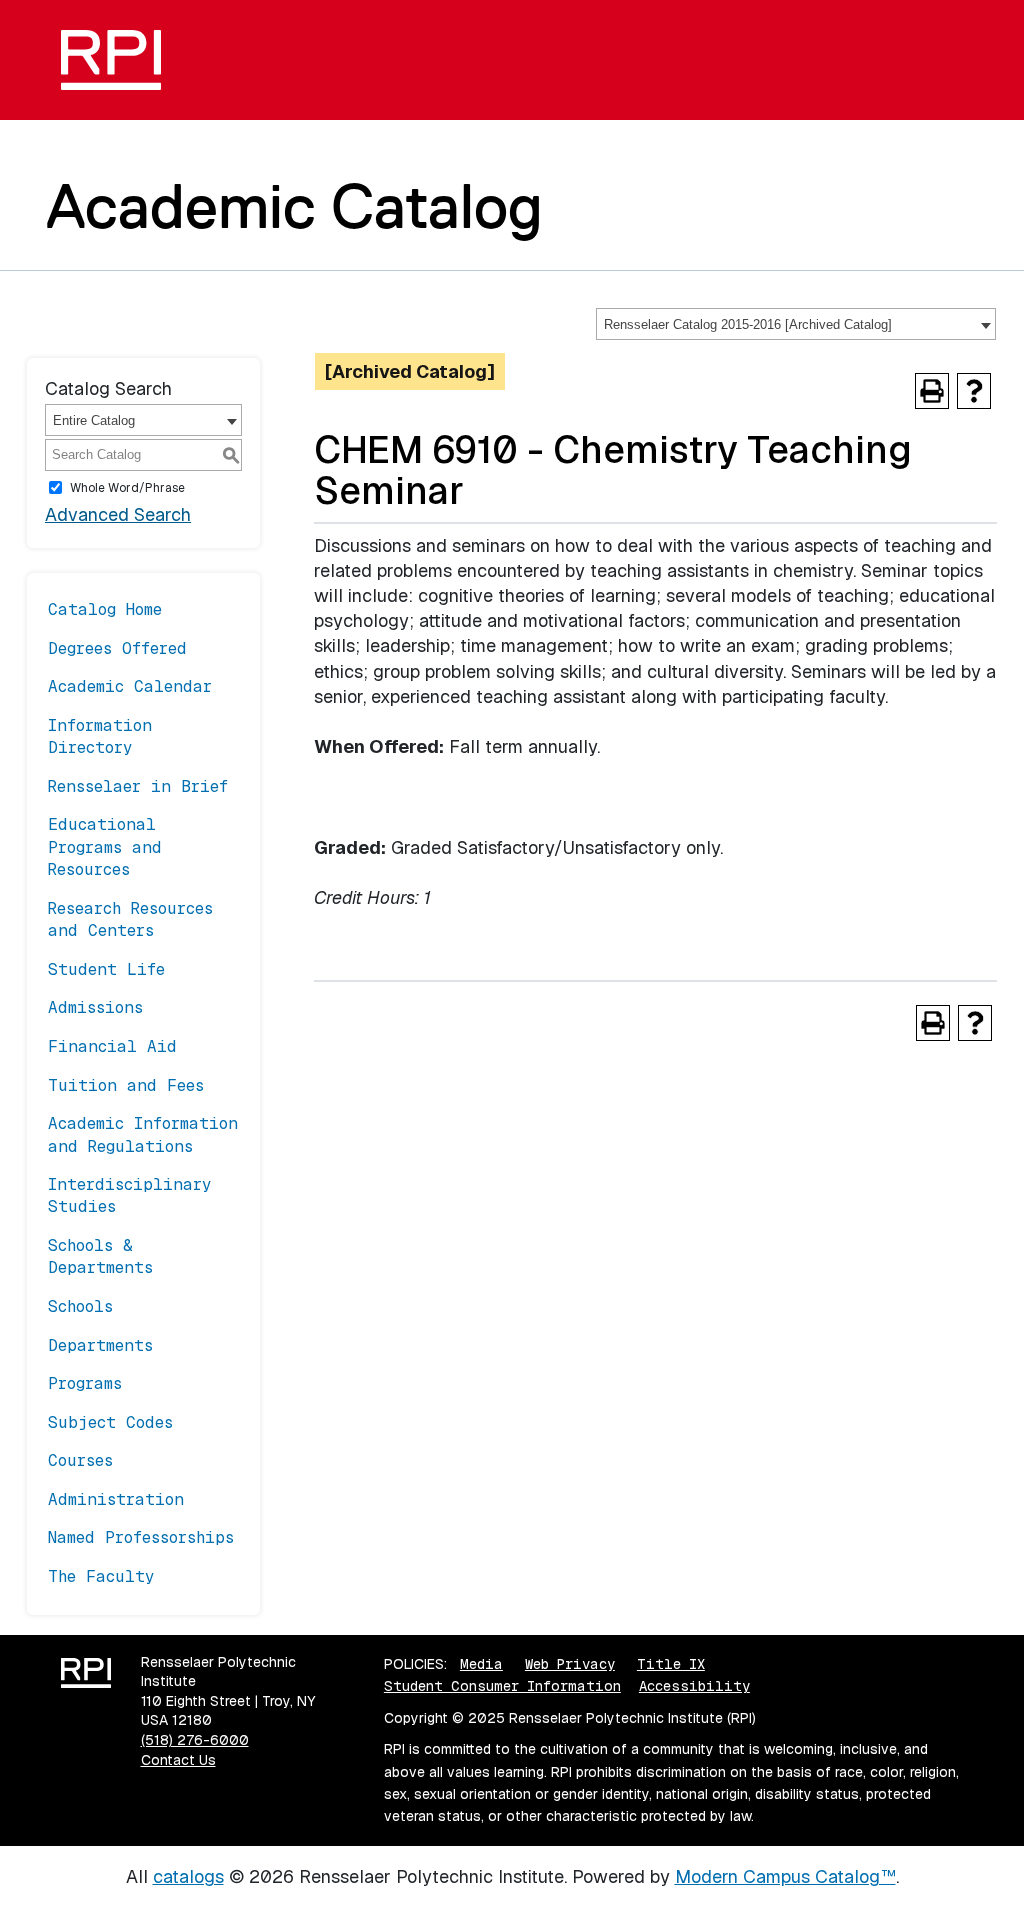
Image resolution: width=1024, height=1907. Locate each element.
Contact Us (178, 1760)
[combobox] (796, 324)
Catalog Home (105, 609)
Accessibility (694, 1686)
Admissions (95, 1007)
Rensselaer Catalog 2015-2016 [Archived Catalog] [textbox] (748, 324)
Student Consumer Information (502, 1686)
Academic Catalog (294, 206)
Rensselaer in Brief (138, 786)
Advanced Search (118, 514)
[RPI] (118, 60)
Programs (85, 1383)
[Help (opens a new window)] (974, 391)
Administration (116, 1499)
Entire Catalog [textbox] (94, 420)
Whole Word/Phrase (127, 488)
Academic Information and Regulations (143, 1134)
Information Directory (100, 736)
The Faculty (101, 1576)
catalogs (188, 1876)
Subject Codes (110, 1422)
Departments (100, 1345)
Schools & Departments (100, 1256)
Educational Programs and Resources (105, 847)
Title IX (671, 1664)
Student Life (106, 969)
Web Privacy (570, 1664)
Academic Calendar (130, 686)
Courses (80, 1460)
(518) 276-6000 (195, 1740)
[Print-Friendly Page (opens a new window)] (932, 391)
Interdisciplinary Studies (130, 1195)
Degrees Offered (117, 648)
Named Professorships (141, 1537)
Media (481, 1664)
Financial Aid (112, 1046)
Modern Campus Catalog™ (785, 1876)
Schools (80, 1306)
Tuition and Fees (126, 1085)
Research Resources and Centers (130, 919)
